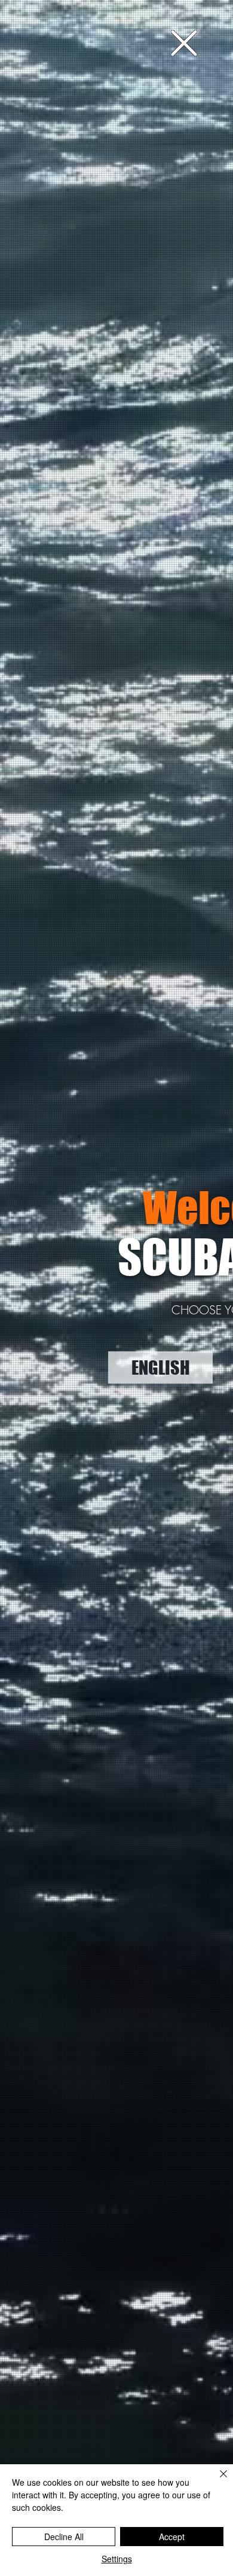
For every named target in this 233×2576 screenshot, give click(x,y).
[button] (184, 43)
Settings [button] (117, 2559)
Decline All (64, 2537)
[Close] (216, 2481)
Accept (172, 2537)
